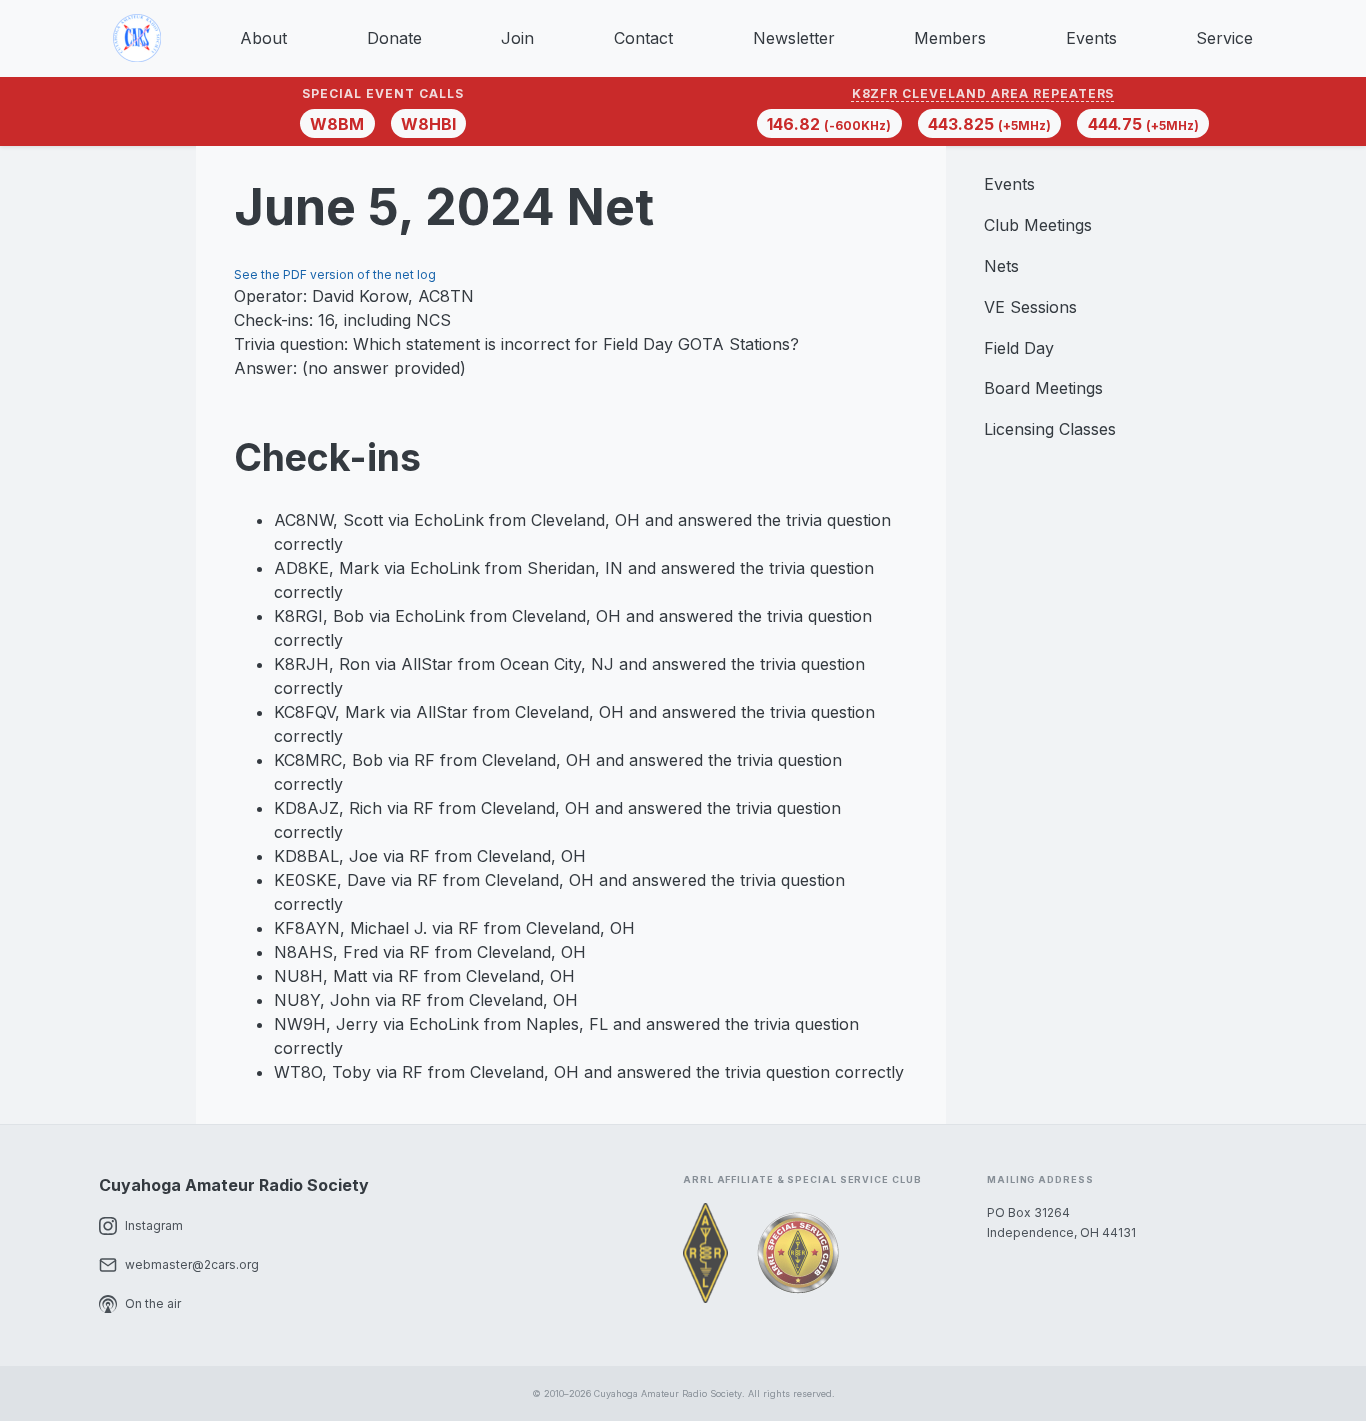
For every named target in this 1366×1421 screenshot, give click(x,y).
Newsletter (794, 38)
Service (1224, 38)
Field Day (1019, 348)
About (263, 38)
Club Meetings (1038, 225)
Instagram (154, 1225)
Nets (1001, 266)
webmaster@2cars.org (192, 1264)
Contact (643, 38)
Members (950, 38)
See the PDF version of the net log (335, 274)
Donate (394, 38)
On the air (153, 1303)
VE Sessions (1030, 307)
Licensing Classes (1050, 429)
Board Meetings (1043, 388)
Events (1091, 38)
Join (517, 38)
